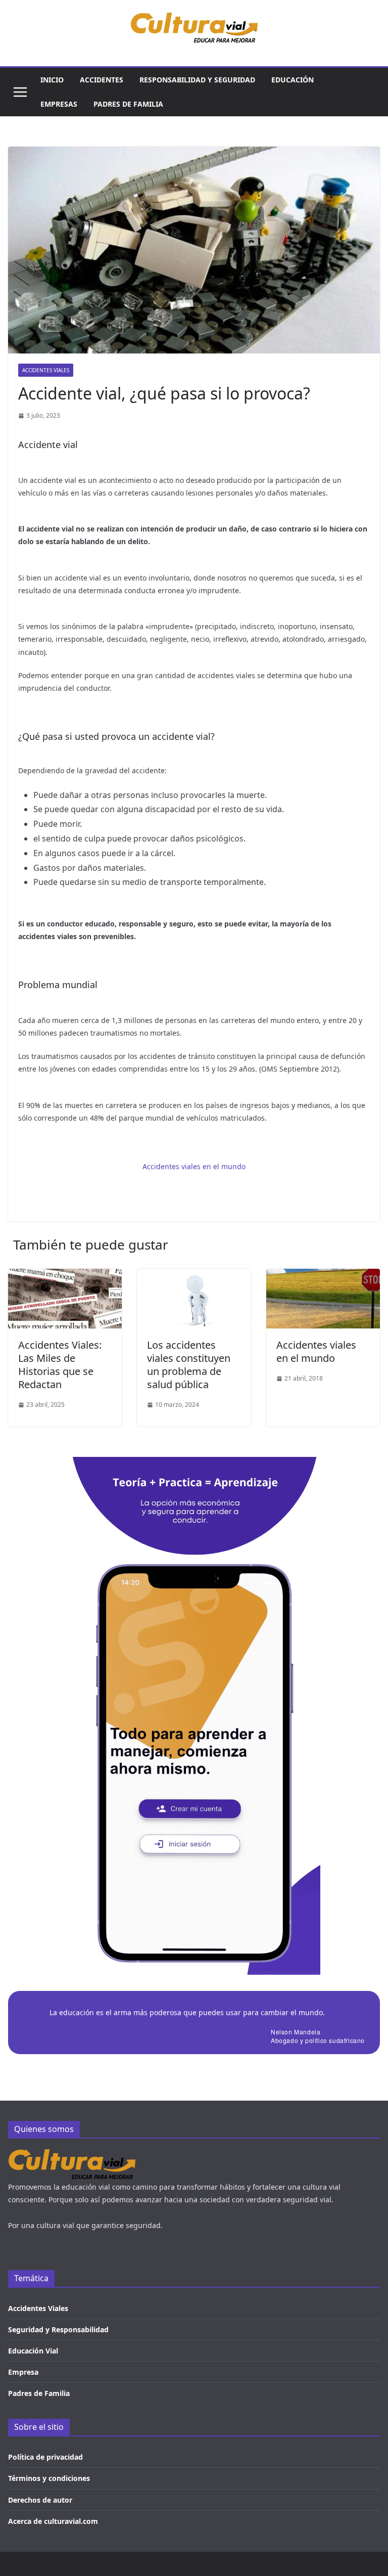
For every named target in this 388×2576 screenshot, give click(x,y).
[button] (20, 92)
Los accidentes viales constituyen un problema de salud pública (189, 1365)
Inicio (52, 80)
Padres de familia (128, 104)
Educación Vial (33, 2351)
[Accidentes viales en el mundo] (323, 1276)
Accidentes (102, 80)
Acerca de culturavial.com (53, 2521)
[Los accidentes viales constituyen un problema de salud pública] (194, 1276)
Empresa (23, 2372)
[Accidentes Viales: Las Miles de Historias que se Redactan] (65, 1276)
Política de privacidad (45, 2457)
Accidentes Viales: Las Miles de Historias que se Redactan (60, 1365)
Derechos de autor (40, 2500)
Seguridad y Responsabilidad (58, 2329)
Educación (293, 80)
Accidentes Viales (46, 370)
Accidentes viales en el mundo (194, 1166)
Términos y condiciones (49, 2478)
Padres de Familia (39, 2393)
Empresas (59, 104)
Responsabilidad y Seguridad (197, 80)
